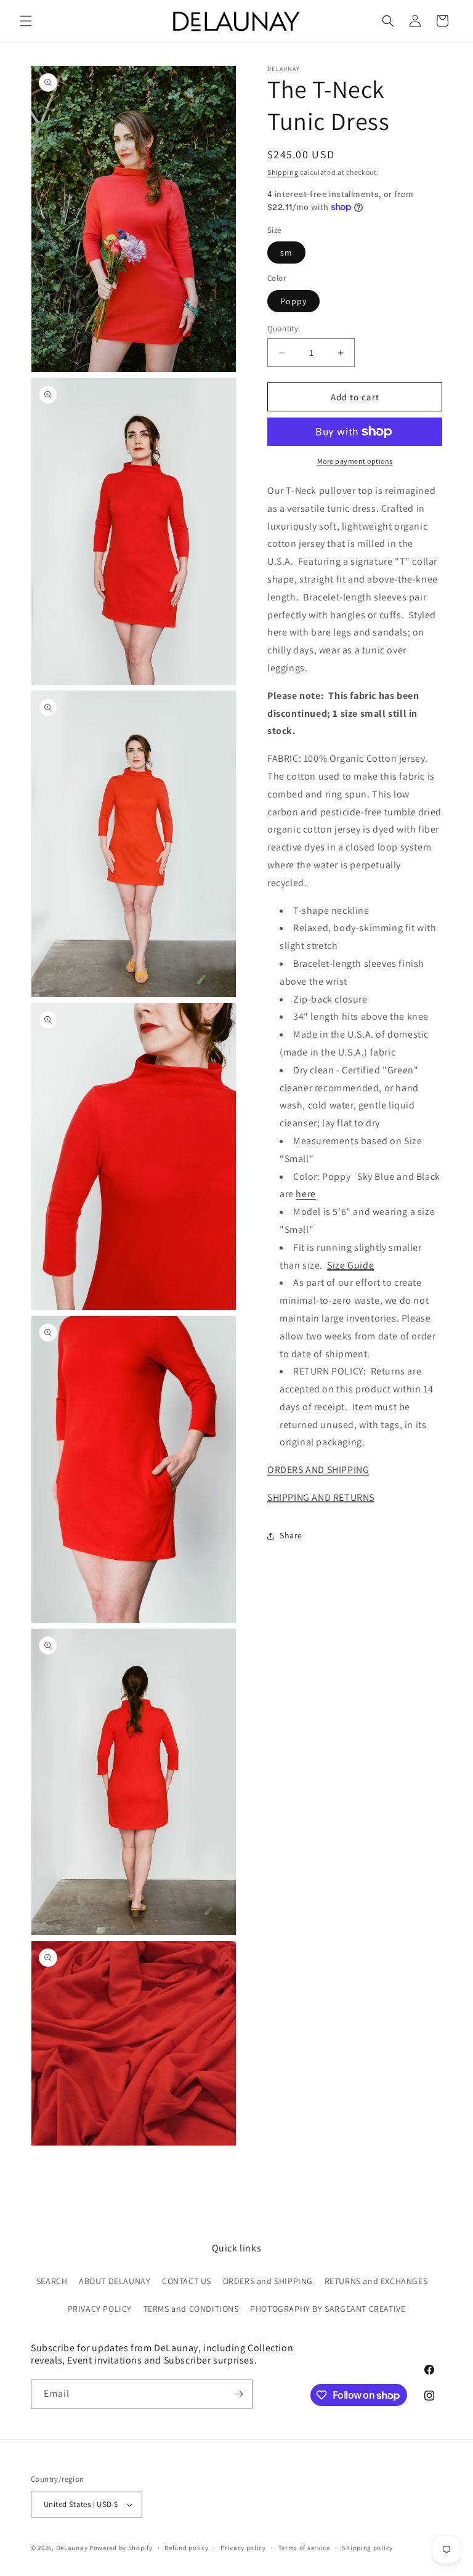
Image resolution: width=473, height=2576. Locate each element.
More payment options (355, 461)
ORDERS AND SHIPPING (318, 1470)
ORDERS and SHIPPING (268, 2281)
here (305, 1194)
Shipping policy (367, 2548)
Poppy (293, 301)
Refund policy (186, 2548)
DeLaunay (72, 2548)
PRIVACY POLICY (100, 2309)
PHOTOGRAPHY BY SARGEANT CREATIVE (328, 2309)
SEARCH (52, 2281)
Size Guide (350, 1265)
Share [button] (291, 1535)
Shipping (283, 172)
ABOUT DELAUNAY (115, 2281)
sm (286, 252)
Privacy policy (243, 2548)
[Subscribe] (238, 2394)
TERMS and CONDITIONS (191, 2309)
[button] (26, 21)
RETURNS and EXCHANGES (376, 2281)
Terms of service (304, 2548)
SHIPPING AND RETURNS (321, 1497)
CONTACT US (187, 2281)
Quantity (283, 329)
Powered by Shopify (121, 2548)
